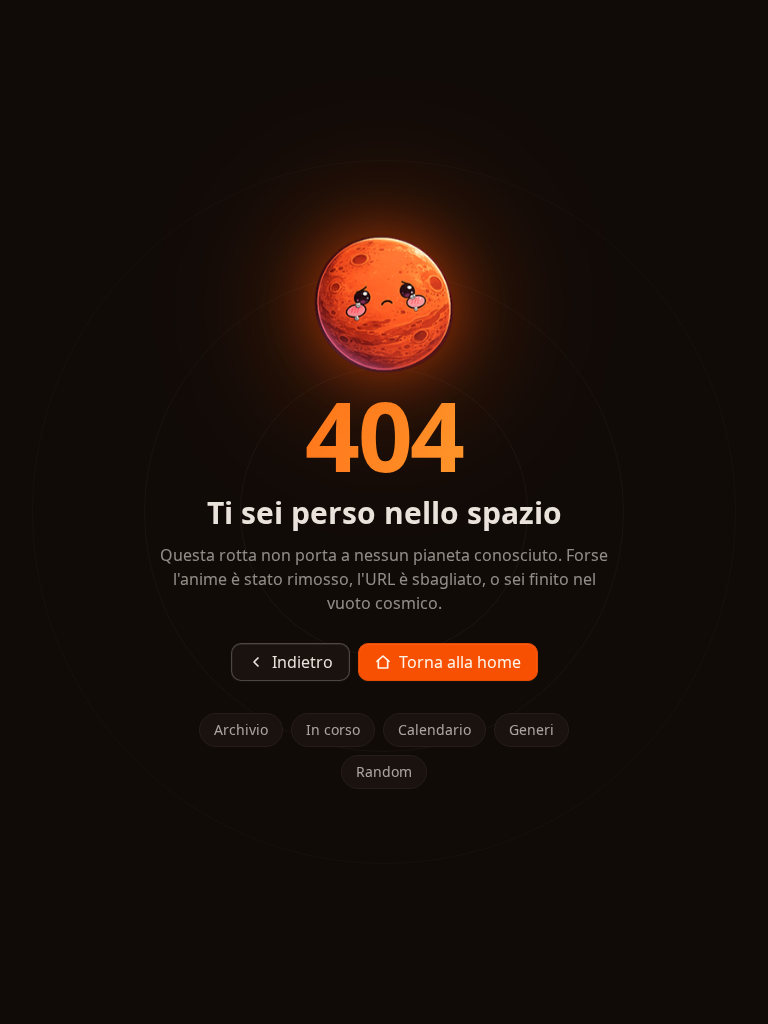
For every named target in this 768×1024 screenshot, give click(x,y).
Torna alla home (460, 662)
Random (384, 771)
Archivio (241, 729)
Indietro (302, 662)
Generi (531, 729)
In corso (333, 729)
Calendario (434, 729)
